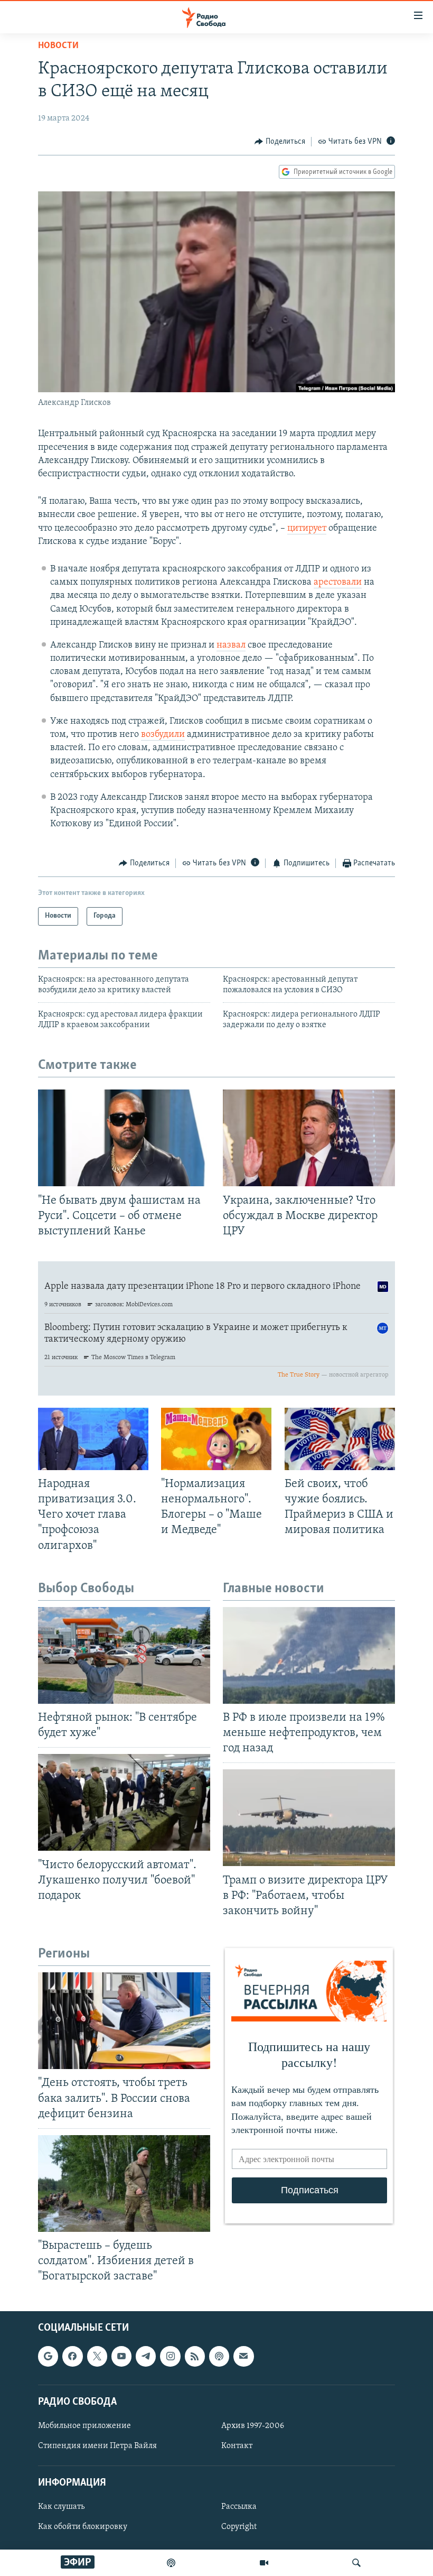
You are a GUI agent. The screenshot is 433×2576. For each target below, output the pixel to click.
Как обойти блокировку (83, 2527)
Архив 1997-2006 (253, 2425)
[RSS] (195, 2356)
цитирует (307, 529)
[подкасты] (171, 2563)
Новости (58, 46)
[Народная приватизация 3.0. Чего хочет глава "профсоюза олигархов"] (93, 1439)
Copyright (239, 2527)
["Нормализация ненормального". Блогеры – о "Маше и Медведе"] (216, 1439)
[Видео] (264, 2563)
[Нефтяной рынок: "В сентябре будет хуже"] (124, 1655)
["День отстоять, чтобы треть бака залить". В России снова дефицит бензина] (124, 2021)
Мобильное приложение (84, 2425)
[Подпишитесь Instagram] (170, 2356)
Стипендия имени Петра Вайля (97, 2446)
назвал (231, 645)
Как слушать (61, 2507)
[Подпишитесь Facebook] (72, 2356)
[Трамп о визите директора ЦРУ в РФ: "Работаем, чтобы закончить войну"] (309, 1818)
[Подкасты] (219, 2356)
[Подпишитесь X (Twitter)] (97, 2356)
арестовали (338, 583)
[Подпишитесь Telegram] (146, 2356)
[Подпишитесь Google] (48, 2356)
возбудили (163, 735)
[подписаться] (243, 2356)
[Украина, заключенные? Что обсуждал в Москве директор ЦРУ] (309, 1138)
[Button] (280, 142)
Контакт (237, 2446)
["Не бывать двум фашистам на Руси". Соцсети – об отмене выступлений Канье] (124, 1138)
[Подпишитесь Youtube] (121, 2356)
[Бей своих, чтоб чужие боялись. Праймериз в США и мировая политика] (340, 1439)
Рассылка (239, 2507)
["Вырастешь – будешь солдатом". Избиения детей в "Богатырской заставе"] (124, 2183)
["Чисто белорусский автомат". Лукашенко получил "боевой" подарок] (124, 1802)
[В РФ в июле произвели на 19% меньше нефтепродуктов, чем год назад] (309, 1655)
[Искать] (356, 2563)
